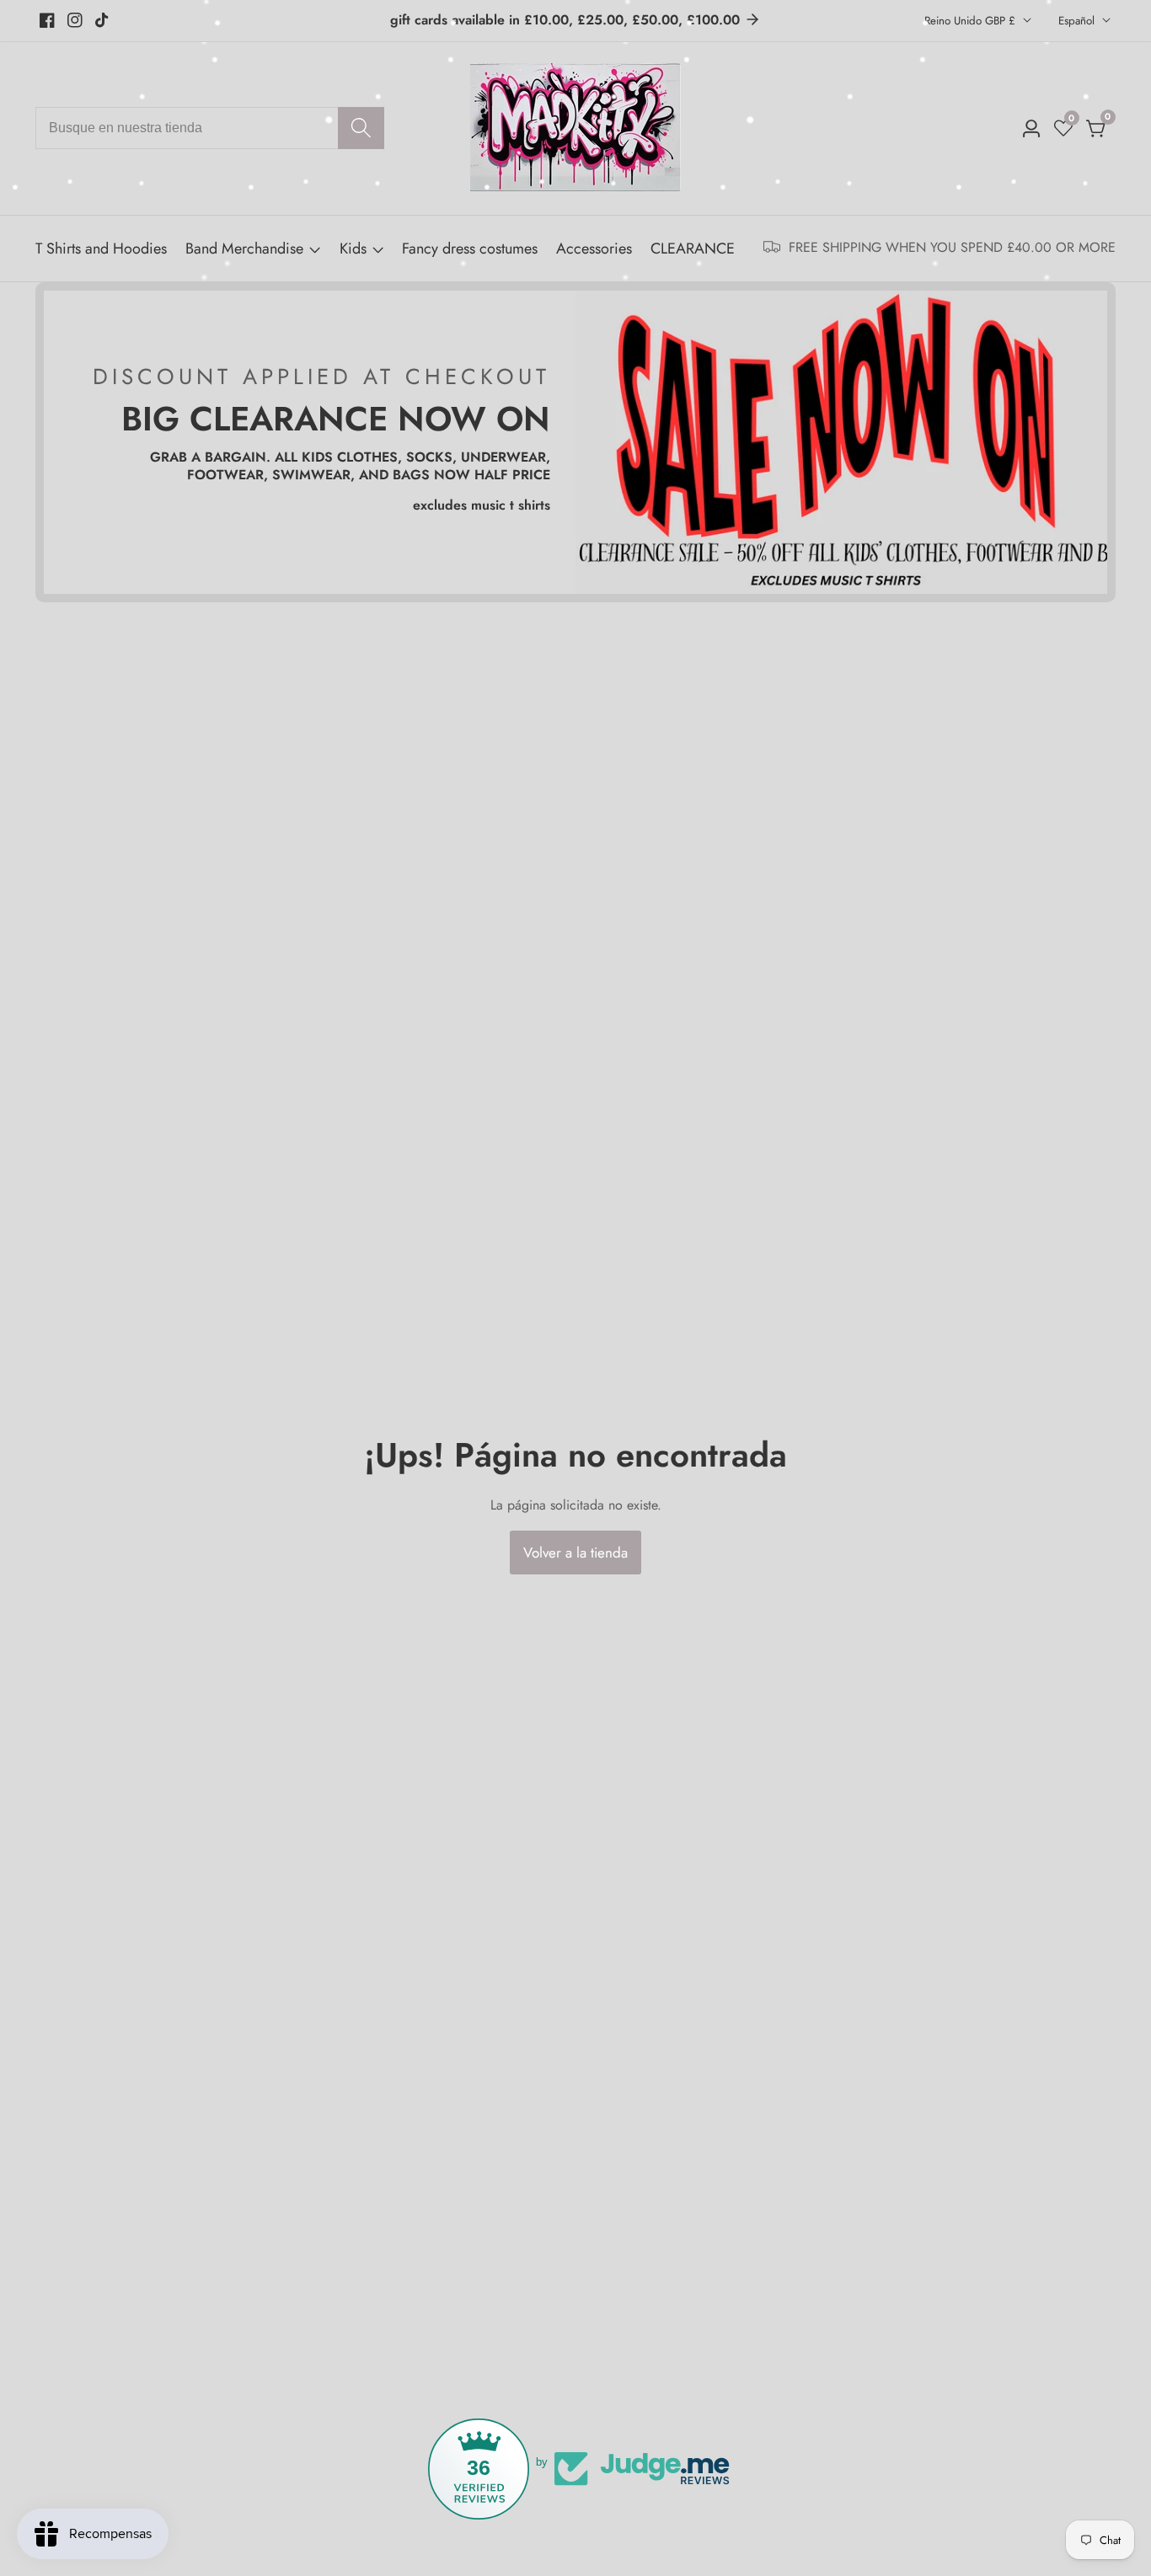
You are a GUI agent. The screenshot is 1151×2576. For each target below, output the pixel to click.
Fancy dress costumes (470, 249)
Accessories (594, 249)
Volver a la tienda (575, 1553)
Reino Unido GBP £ (972, 21)
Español (1078, 21)
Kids (353, 249)
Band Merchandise (244, 249)
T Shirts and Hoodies (101, 249)
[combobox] (210, 128)
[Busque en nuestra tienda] (361, 128)
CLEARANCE (693, 249)
